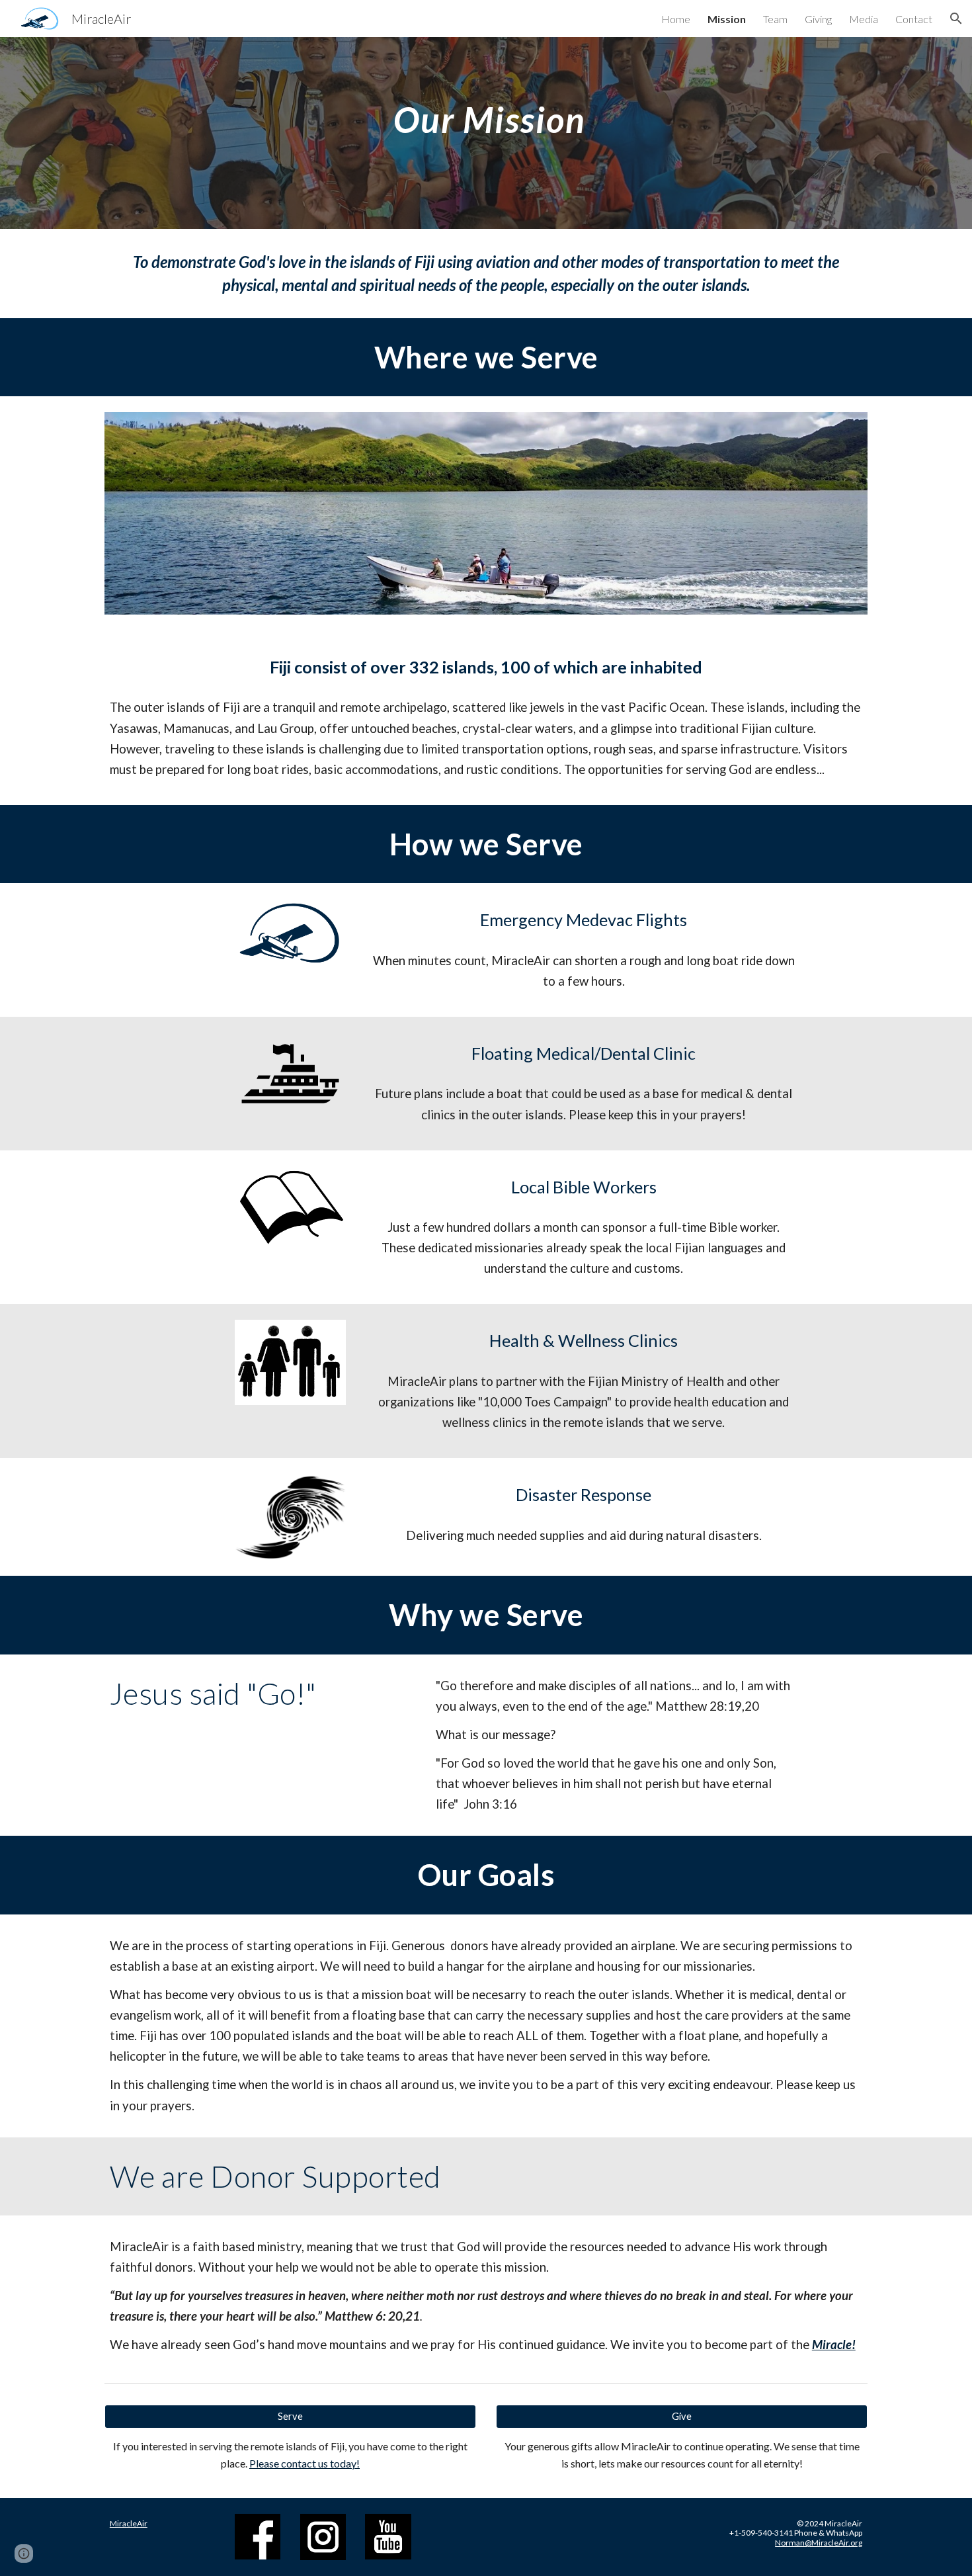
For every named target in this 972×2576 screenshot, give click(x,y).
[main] (486, 111)
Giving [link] (818, 19)
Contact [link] (914, 19)
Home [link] (676, 19)
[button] (956, 19)
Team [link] (775, 19)
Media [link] (864, 19)
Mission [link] (727, 19)
